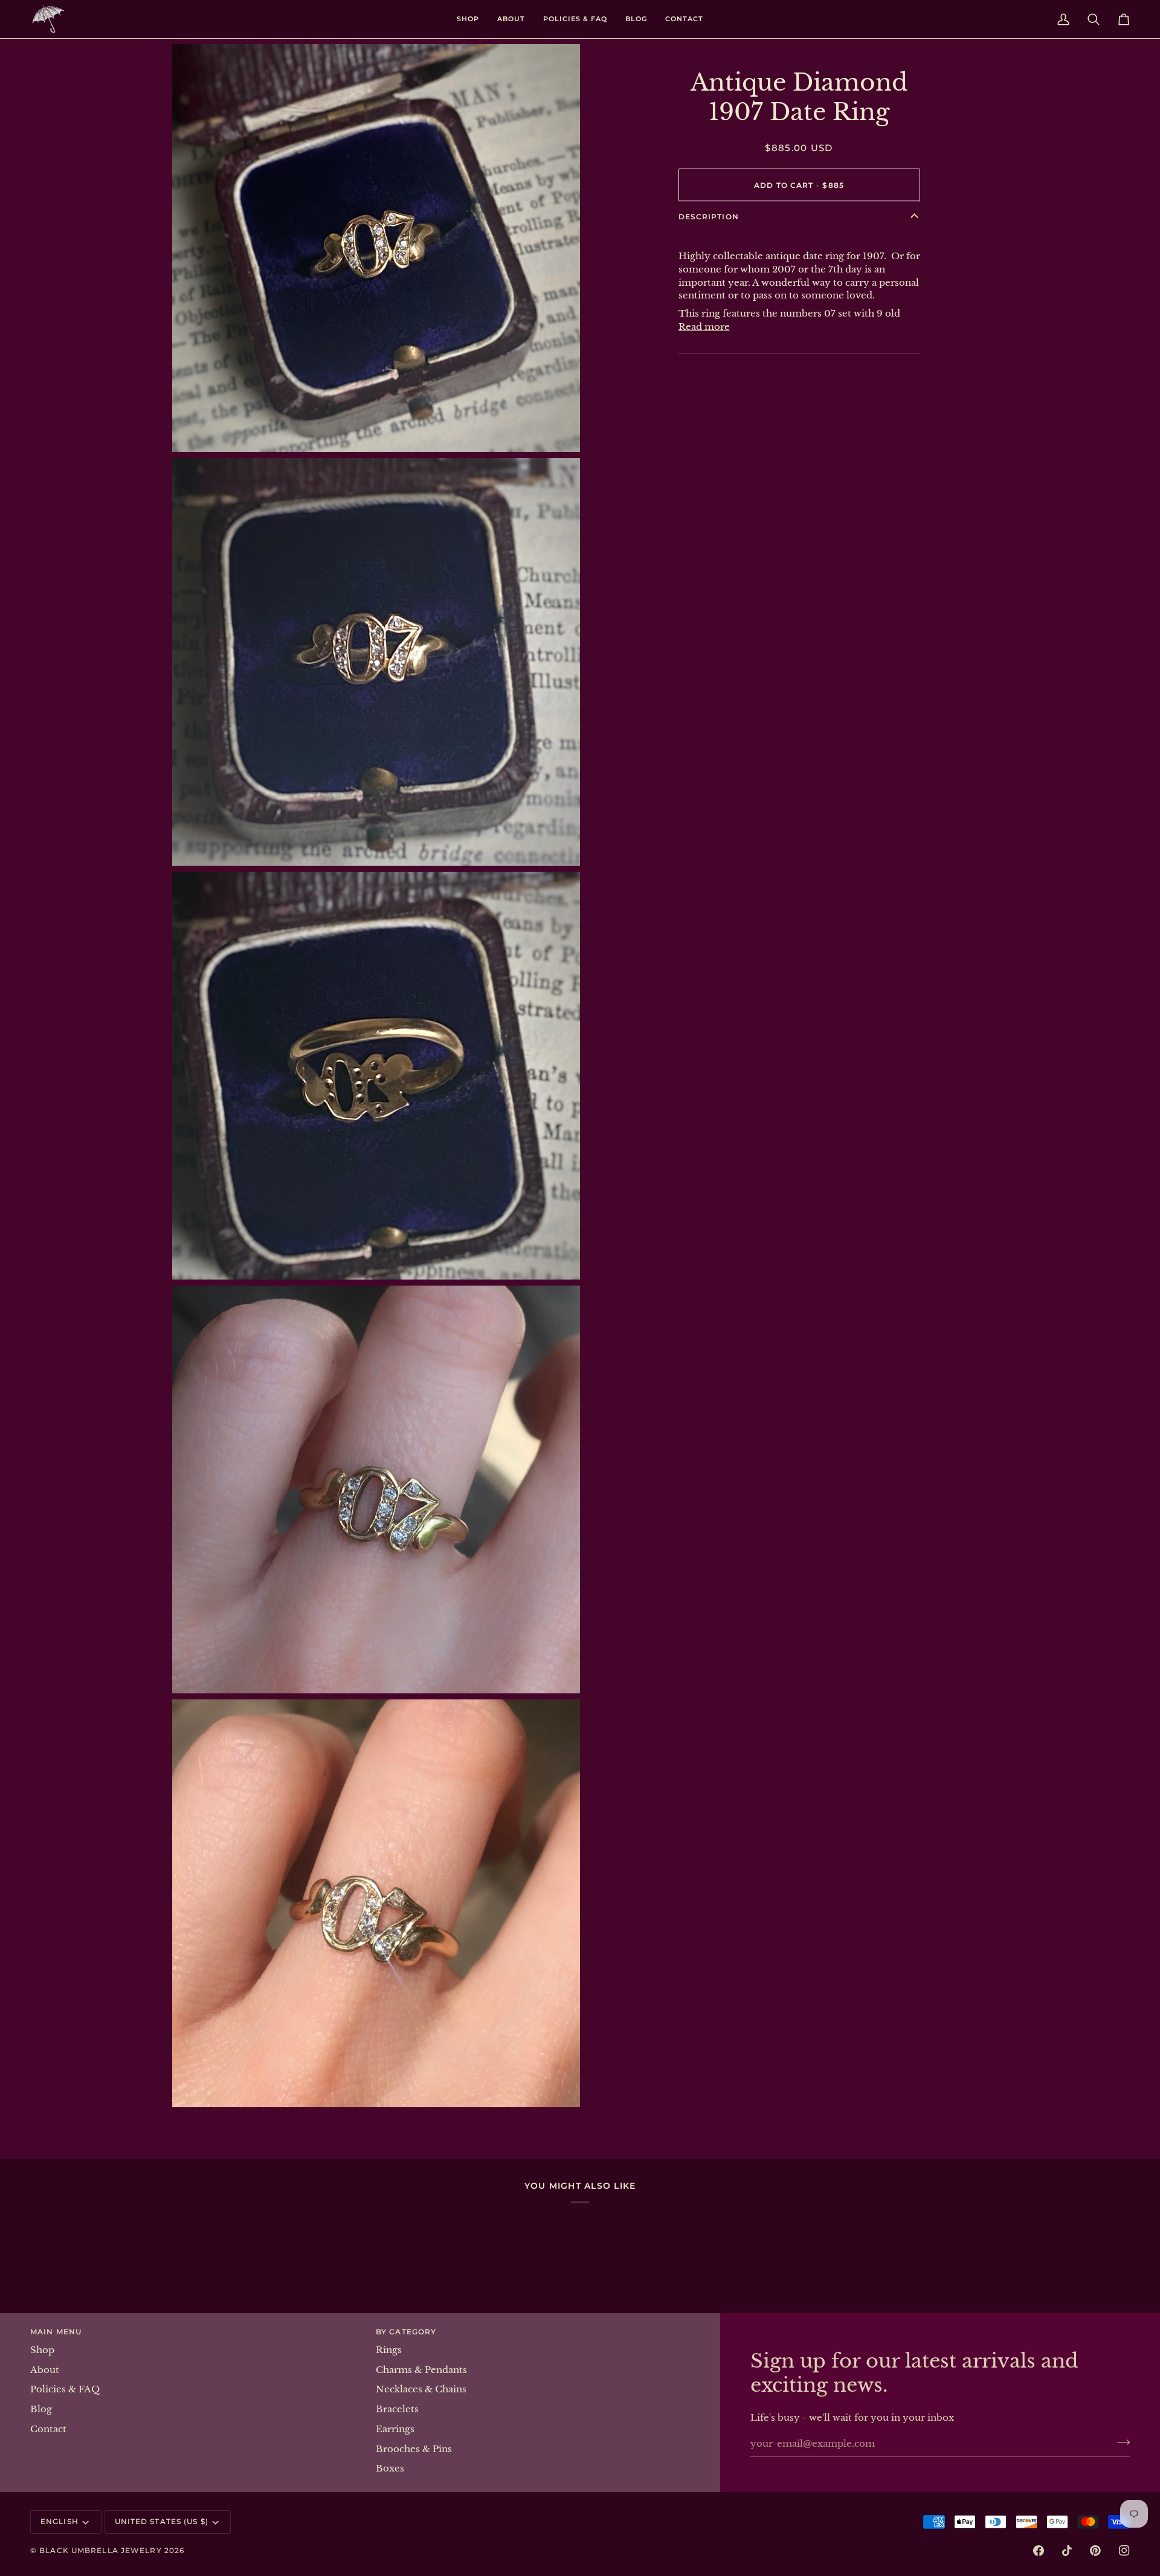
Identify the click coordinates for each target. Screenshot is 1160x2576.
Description (709, 217)
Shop (42, 2350)
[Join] (1120, 2442)
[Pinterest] (1095, 2551)
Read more (704, 327)
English (60, 2521)
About (45, 2370)
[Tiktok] (1067, 2551)
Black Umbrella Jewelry (100, 2550)
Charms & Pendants (421, 2370)
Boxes (390, 2468)
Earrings (395, 2429)
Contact (48, 2429)
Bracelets (397, 2409)
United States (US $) (162, 2521)
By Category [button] (406, 2332)
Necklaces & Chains (421, 2389)
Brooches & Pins (414, 2449)
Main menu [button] (56, 2332)
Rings (389, 2350)
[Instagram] (1124, 2551)
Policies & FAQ (65, 2389)
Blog (41, 2409)
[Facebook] (1039, 2551)
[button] (468, 19)
